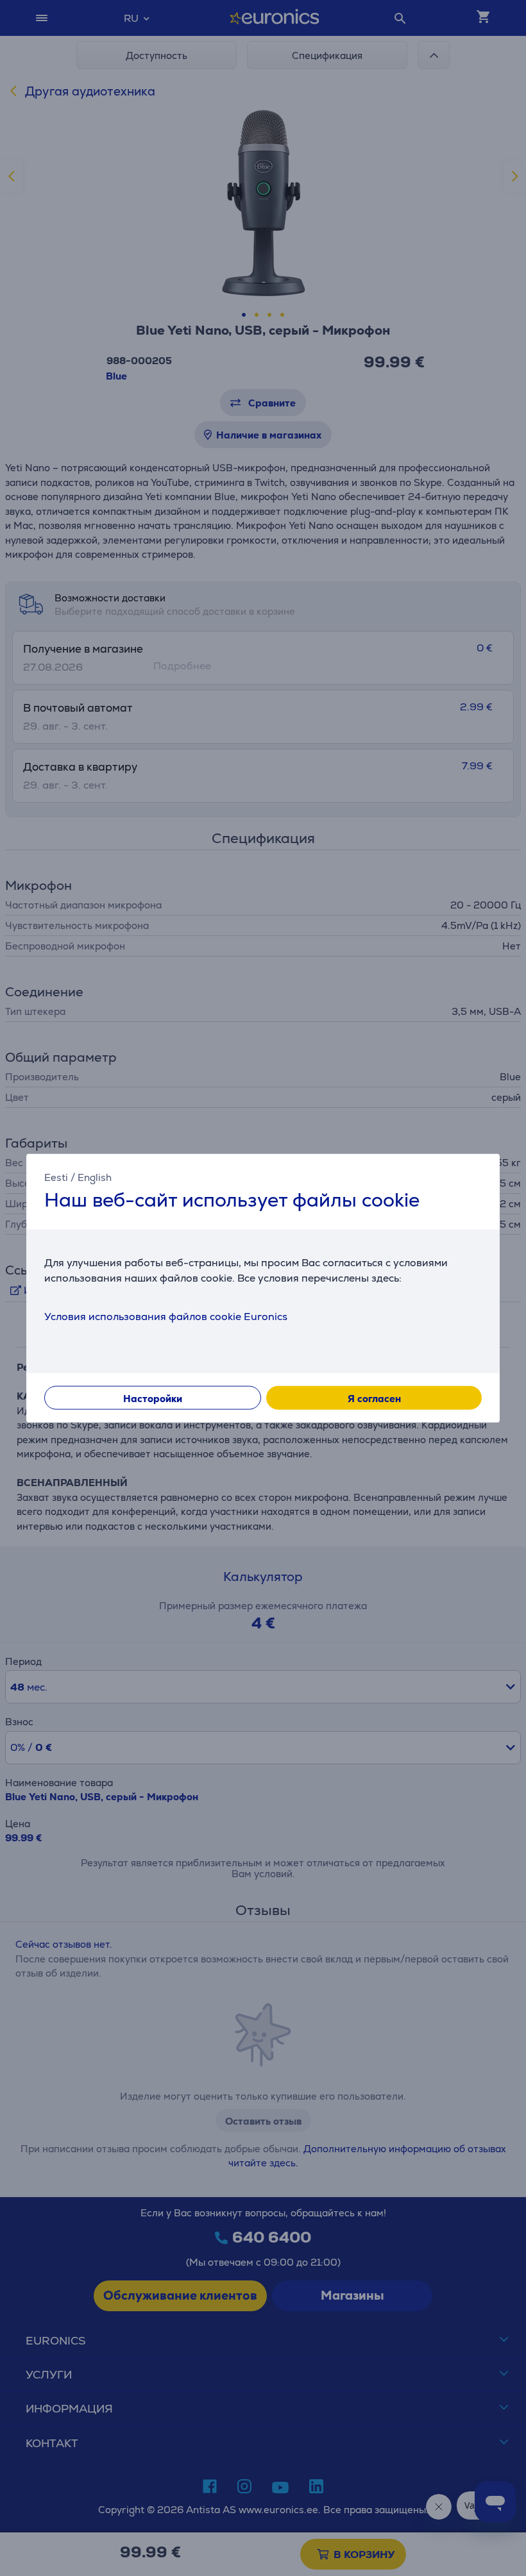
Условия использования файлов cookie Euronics (166, 1316)
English (95, 1177)
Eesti (56, 1177)
